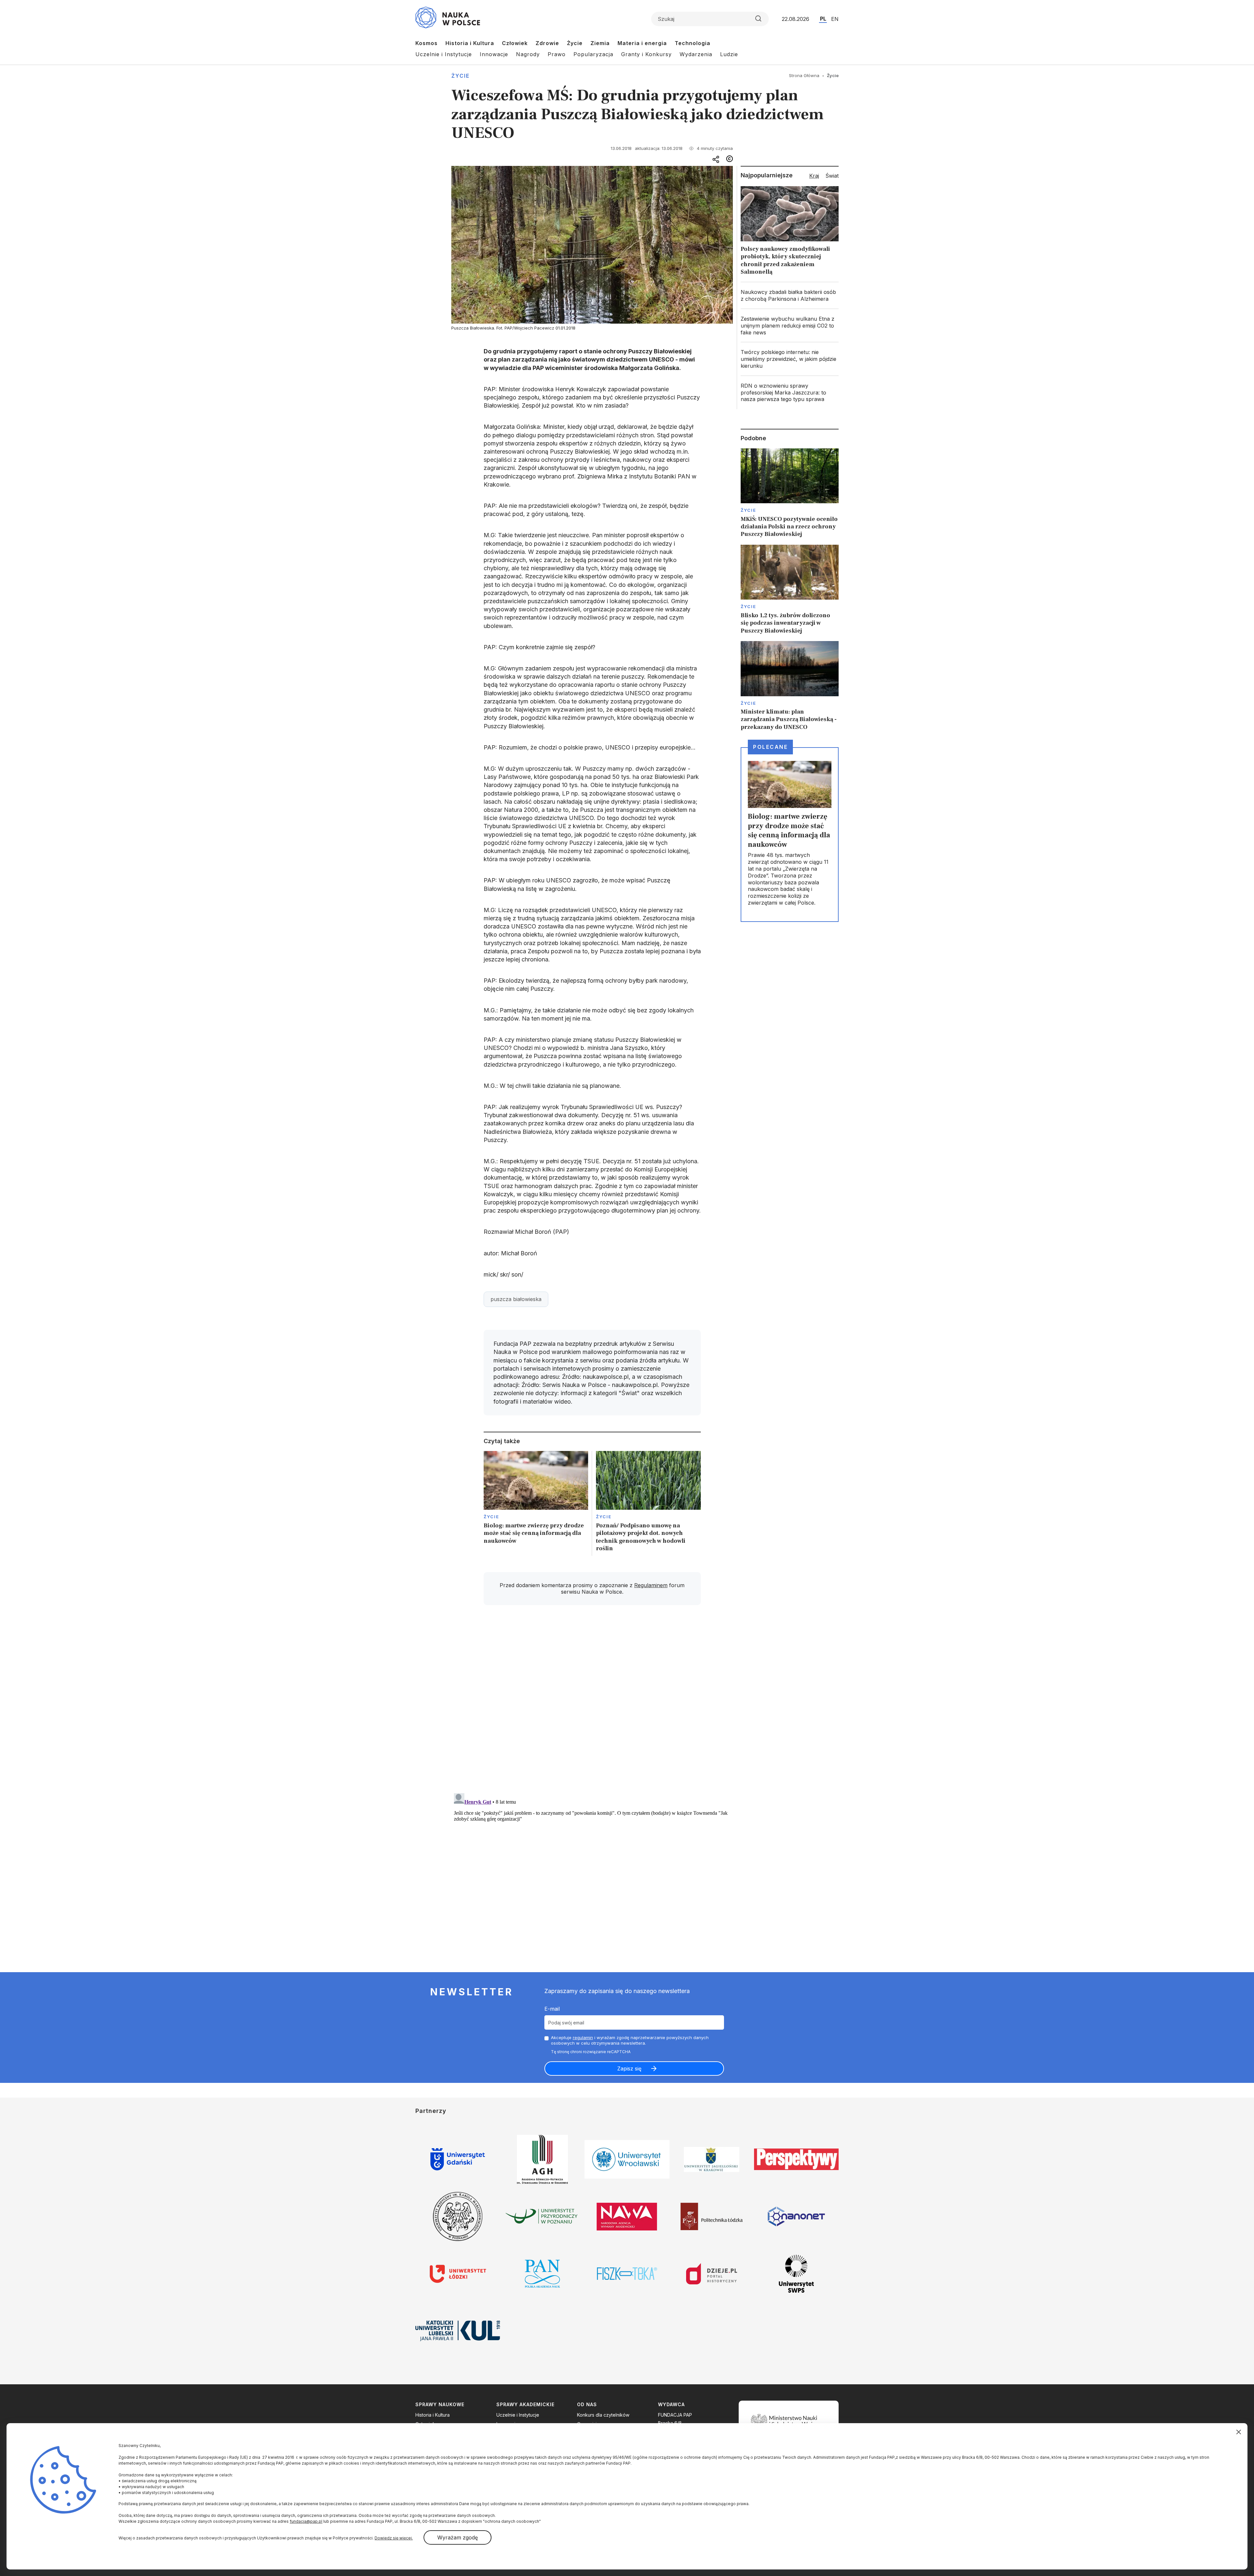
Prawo (557, 54)
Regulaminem (651, 1585)
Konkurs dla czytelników (603, 2415)
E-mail (552, 2009)
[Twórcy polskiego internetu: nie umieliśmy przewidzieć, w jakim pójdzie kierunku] (790, 359)
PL (823, 19)
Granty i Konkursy (646, 54)
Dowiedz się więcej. (394, 2538)
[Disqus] (592, 1703)
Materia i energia (642, 43)
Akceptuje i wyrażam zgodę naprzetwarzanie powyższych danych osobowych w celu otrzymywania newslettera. (630, 2040)
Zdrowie (547, 43)
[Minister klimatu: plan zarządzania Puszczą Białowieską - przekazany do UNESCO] (790, 686)
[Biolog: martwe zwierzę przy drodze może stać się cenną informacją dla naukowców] (536, 1503)
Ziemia (600, 43)
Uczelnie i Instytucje (444, 54)
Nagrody (528, 54)
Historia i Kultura (470, 43)
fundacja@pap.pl (306, 2521)
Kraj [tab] (814, 176)
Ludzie (729, 54)
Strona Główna (804, 75)
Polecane (770, 747)
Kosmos (426, 43)
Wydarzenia (696, 54)
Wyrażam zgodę (458, 2537)
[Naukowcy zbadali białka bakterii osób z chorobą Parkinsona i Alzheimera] (790, 296)
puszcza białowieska (516, 1299)
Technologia (692, 43)
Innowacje (494, 54)
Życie (575, 43)
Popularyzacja (593, 54)
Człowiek (515, 43)
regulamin (583, 2037)
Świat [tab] (832, 176)
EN (835, 19)
